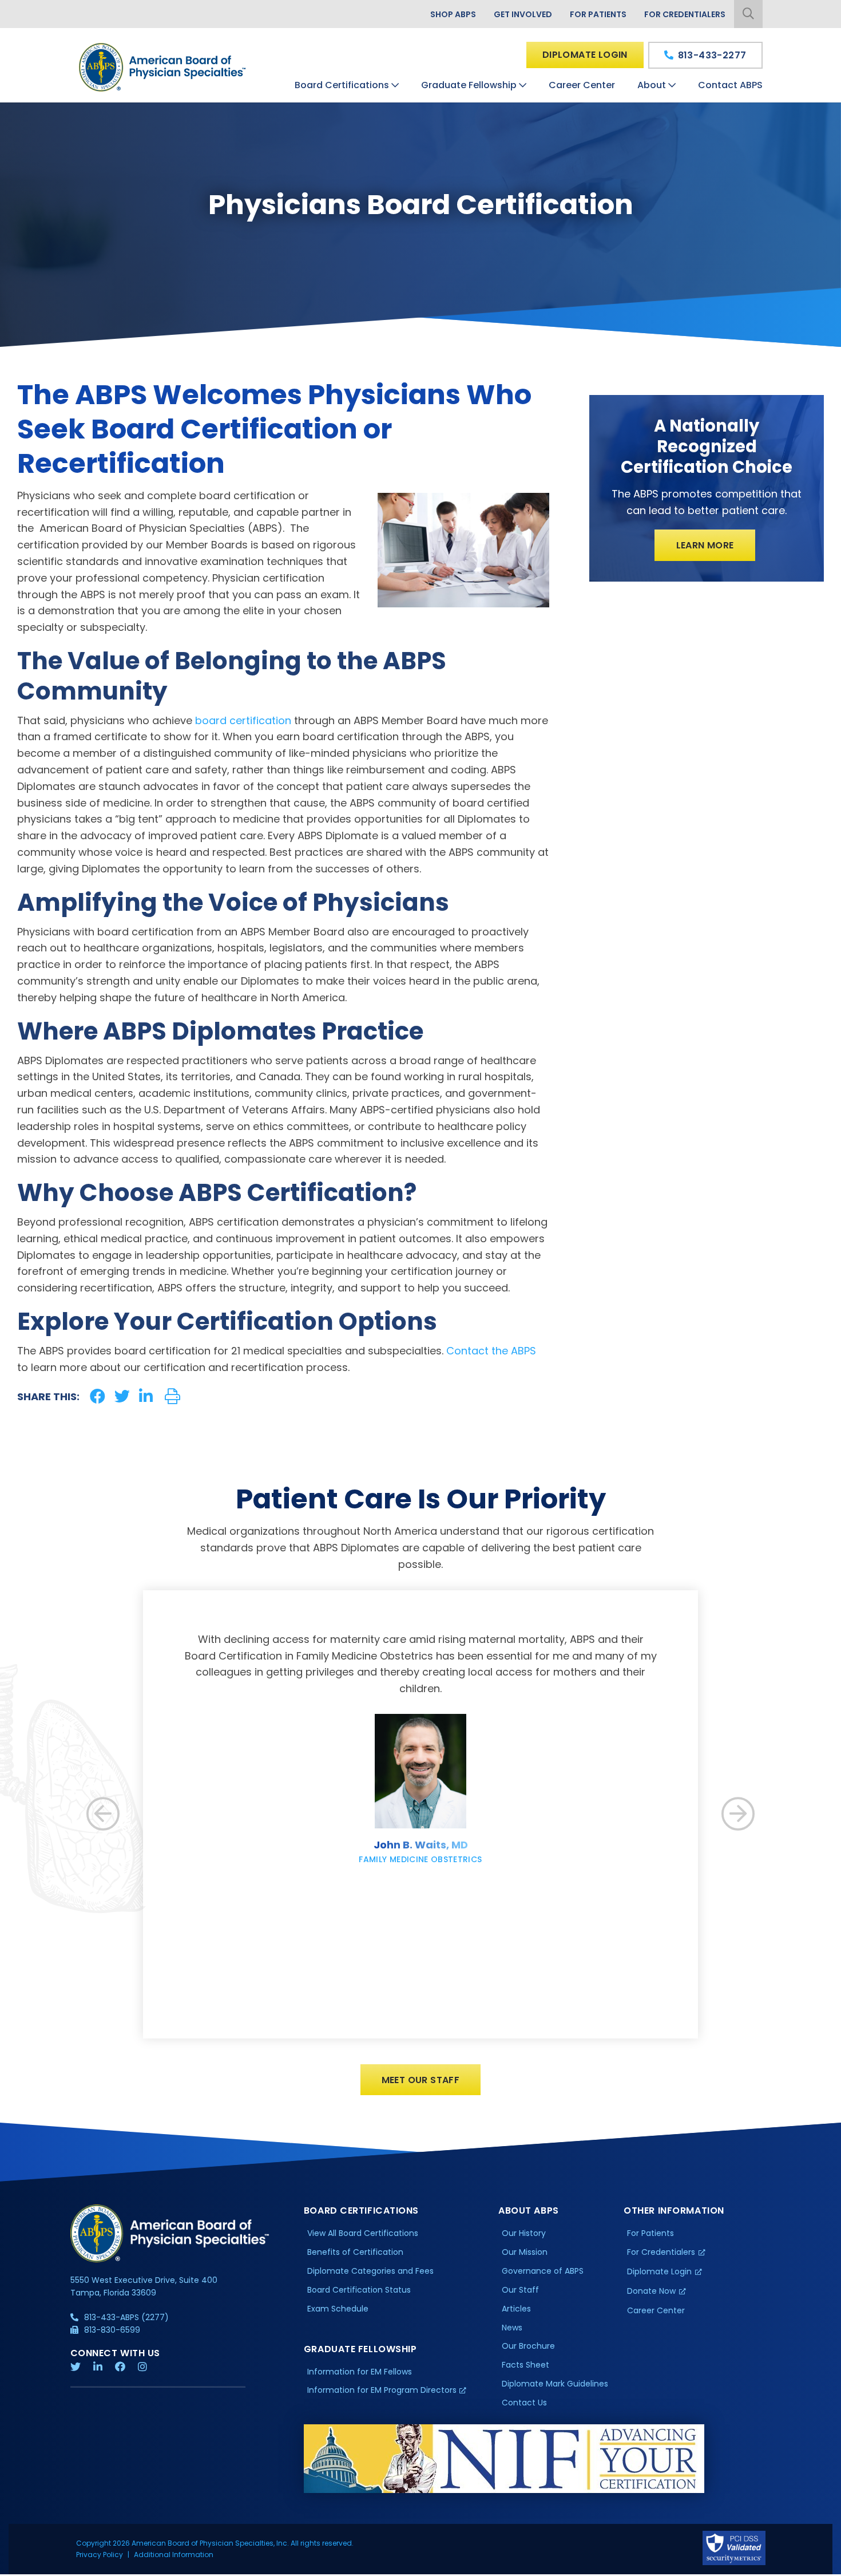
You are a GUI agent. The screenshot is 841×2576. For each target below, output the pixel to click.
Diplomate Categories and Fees (370, 2271)
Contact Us (524, 2403)
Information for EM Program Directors (382, 2390)
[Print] (172, 1396)
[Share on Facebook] (98, 1396)
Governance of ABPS (543, 2271)
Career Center (582, 85)
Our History (524, 2233)
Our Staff (520, 2290)
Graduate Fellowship (469, 85)
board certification (243, 720)
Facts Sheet (525, 2365)
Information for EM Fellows (360, 2372)
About (652, 85)
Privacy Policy (100, 2555)
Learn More (705, 545)
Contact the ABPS (491, 1351)
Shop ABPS (453, 14)
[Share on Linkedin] (146, 1396)
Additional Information (174, 2555)
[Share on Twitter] (122, 1396)
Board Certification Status (359, 2290)
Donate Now (651, 2291)
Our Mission (525, 2252)
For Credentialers (685, 14)
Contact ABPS (730, 85)
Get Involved (523, 14)
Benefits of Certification (355, 2252)
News (512, 2328)
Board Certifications (342, 85)
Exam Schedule (338, 2309)
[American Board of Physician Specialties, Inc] (163, 67)
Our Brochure (528, 2346)
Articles (516, 2309)
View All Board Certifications (363, 2233)
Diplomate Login (585, 55)
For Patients (598, 14)
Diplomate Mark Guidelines (555, 2384)
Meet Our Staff (421, 2080)
